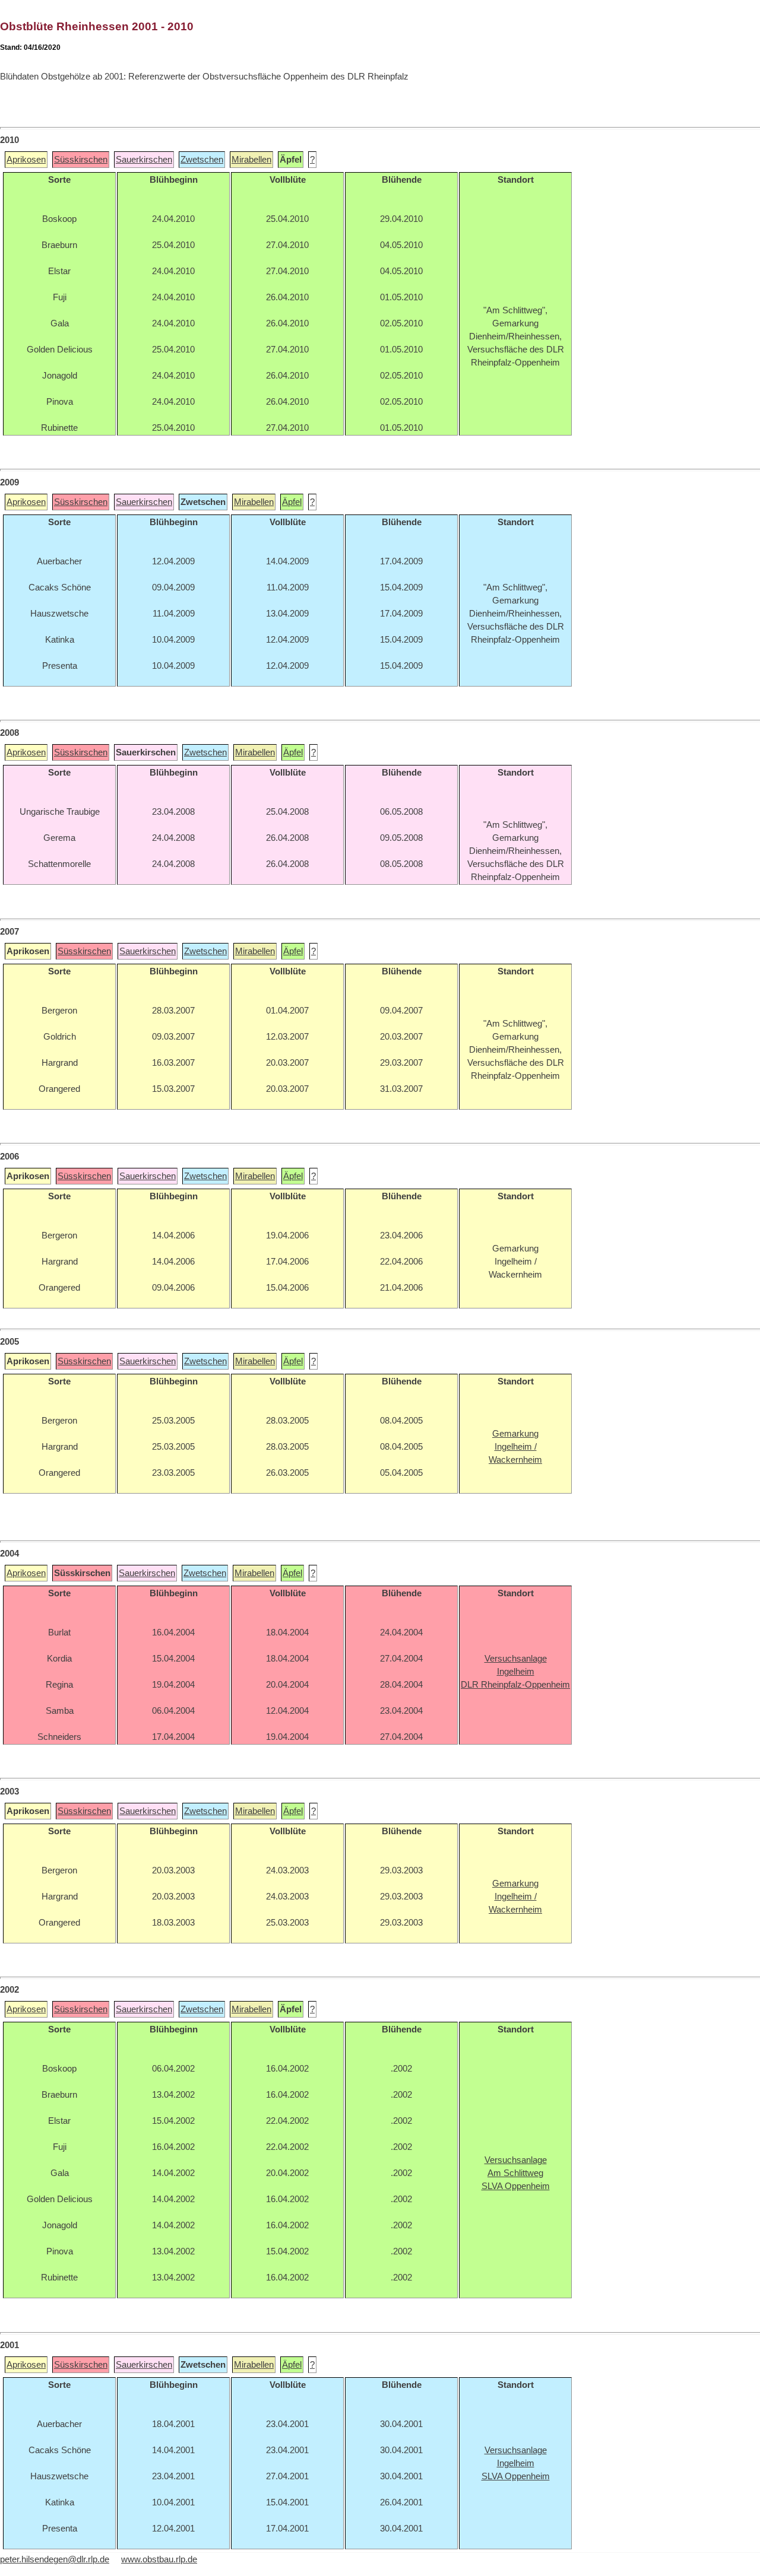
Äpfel (292, 502)
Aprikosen (26, 160)
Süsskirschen (81, 160)
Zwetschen (202, 160)
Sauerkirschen (144, 160)
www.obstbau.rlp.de (159, 2559)
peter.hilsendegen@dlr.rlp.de (55, 2559)
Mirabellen (251, 160)
